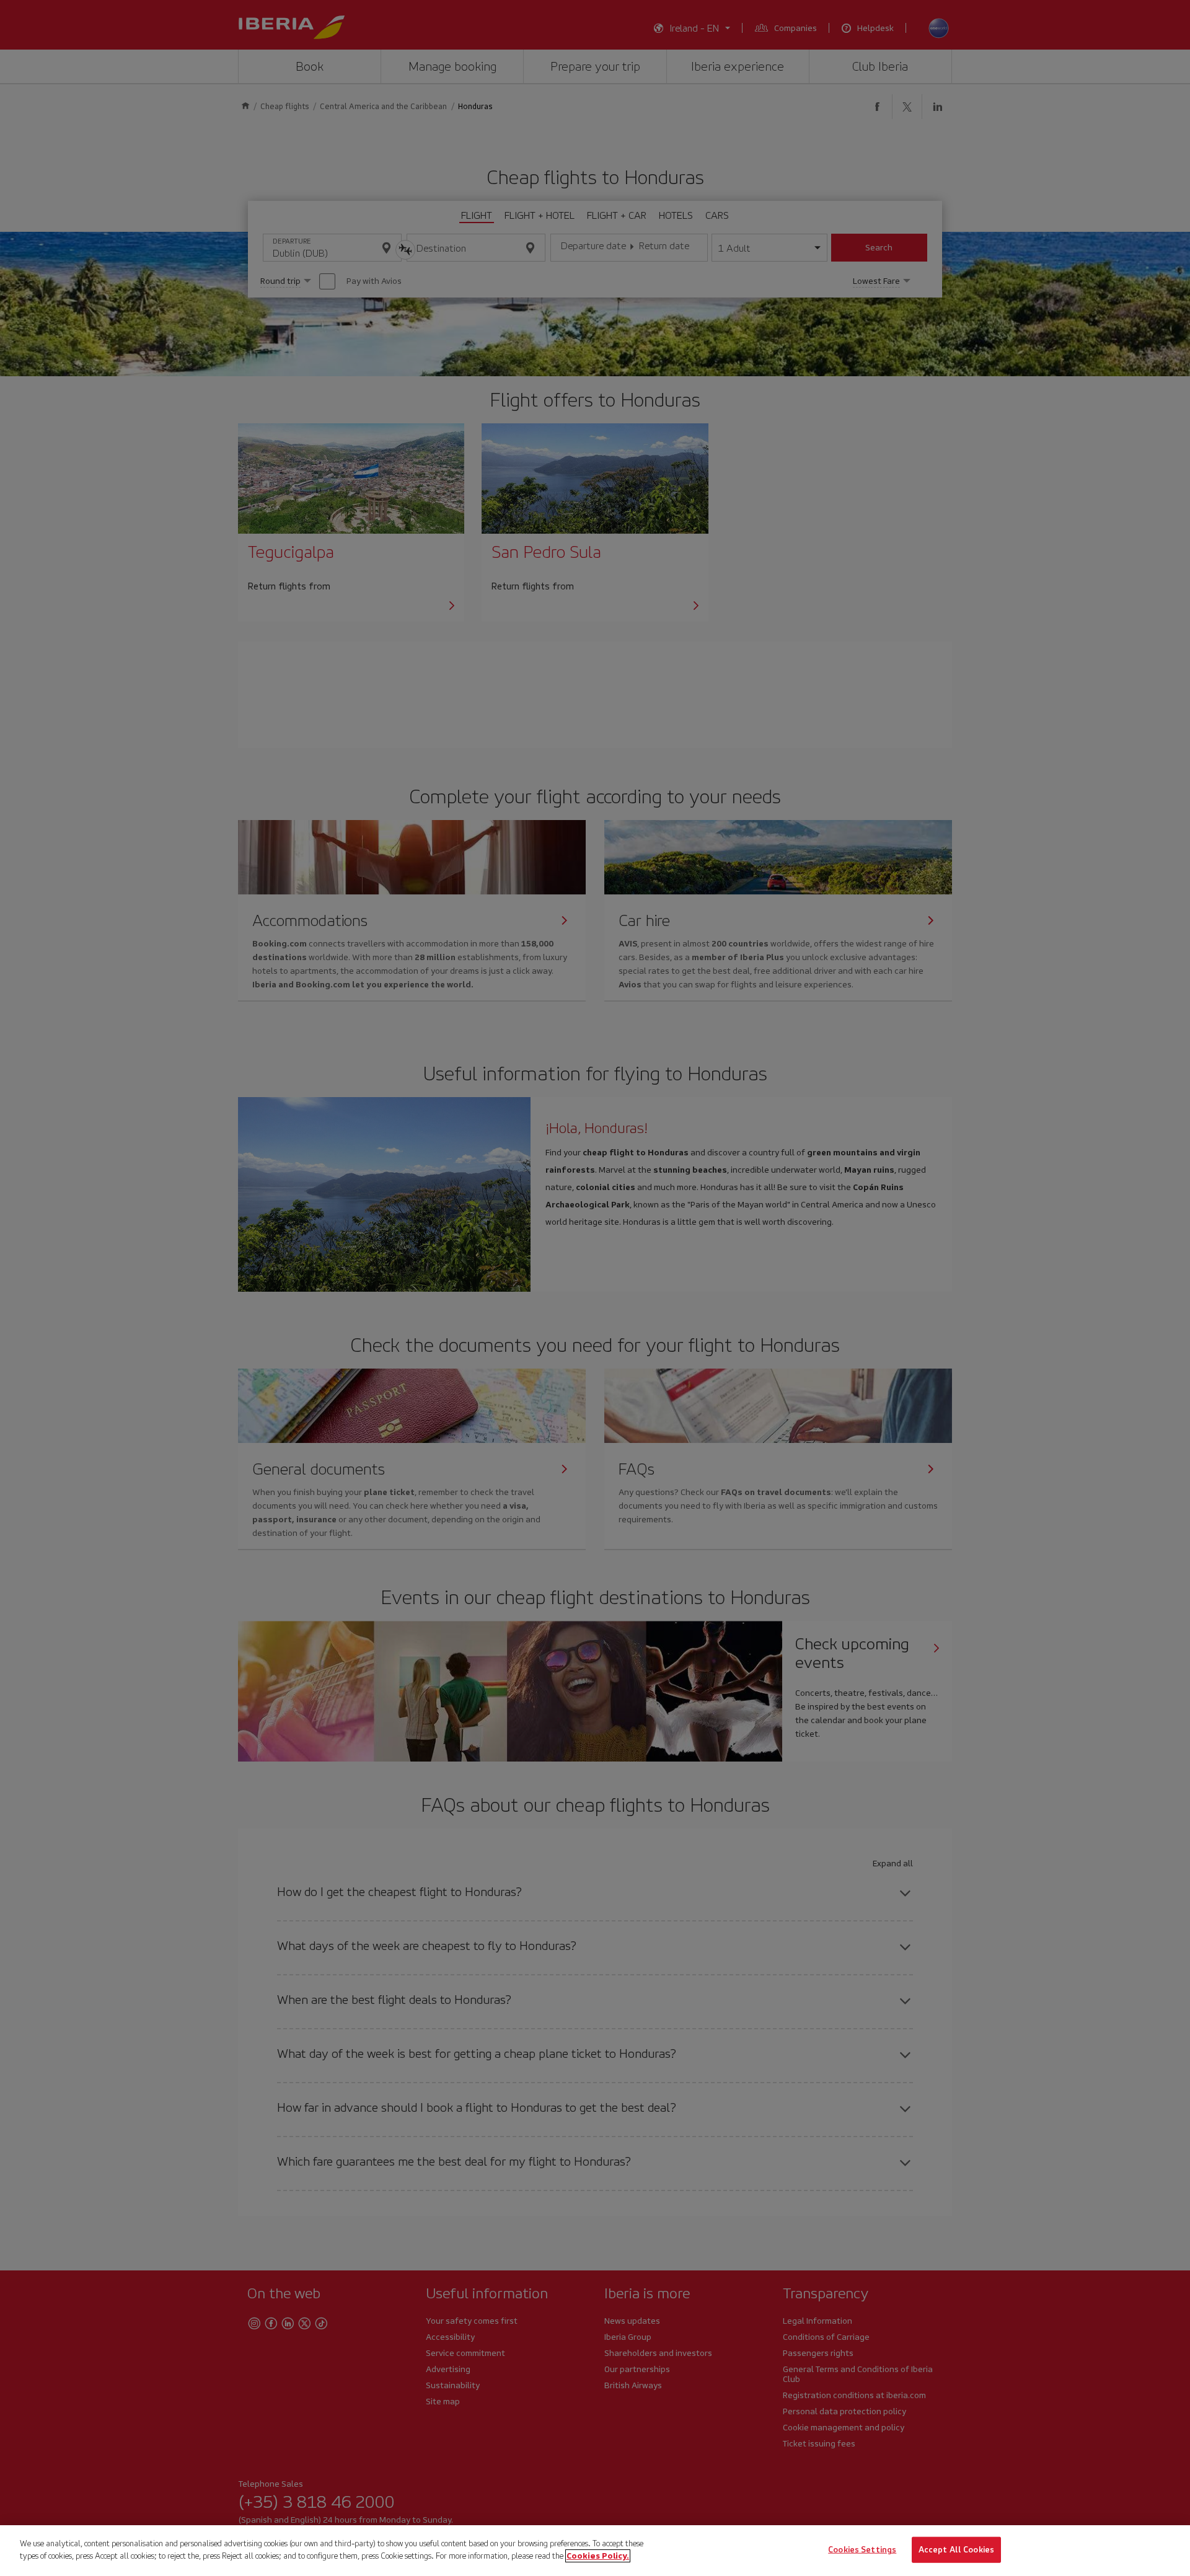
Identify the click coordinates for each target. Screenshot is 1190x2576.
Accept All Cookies (956, 2550)
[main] (595, 2551)
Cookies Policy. (598, 2555)
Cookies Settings (862, 2550)
